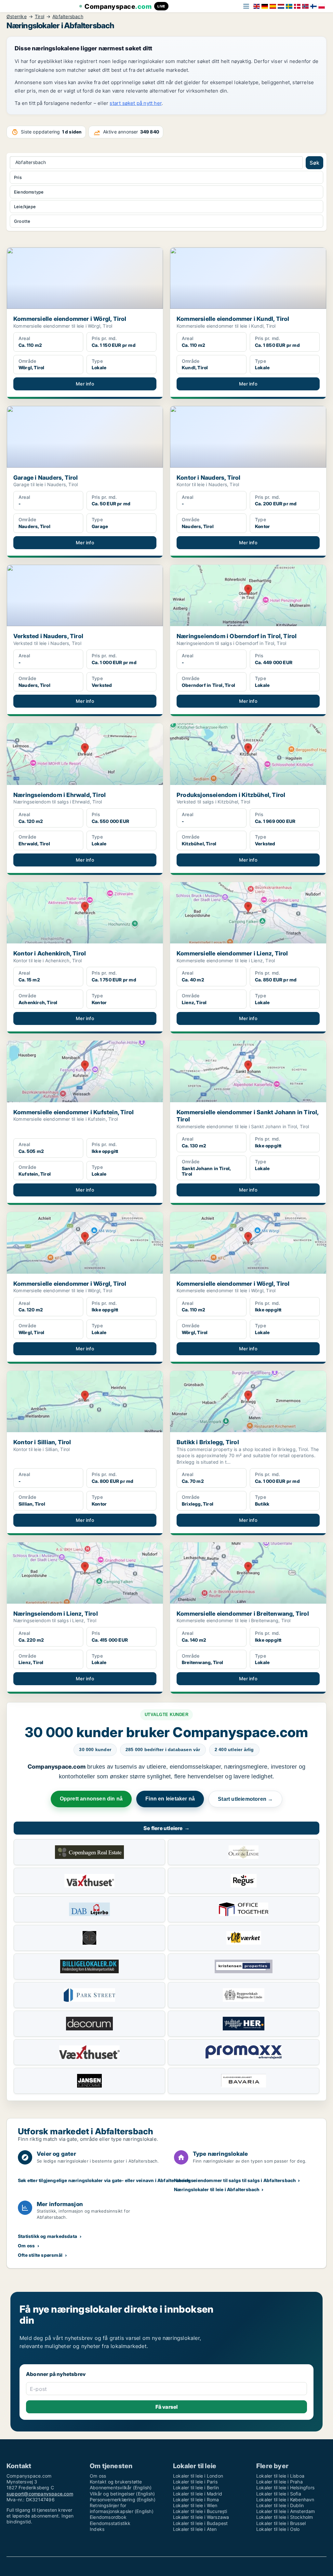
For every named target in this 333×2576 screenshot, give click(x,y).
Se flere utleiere (166, 1828)
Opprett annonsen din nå (91, 1799)
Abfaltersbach (68, 17)
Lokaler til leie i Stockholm (285, 2517)
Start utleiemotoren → (245, 1799)
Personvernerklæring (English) (123, 2500)
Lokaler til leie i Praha (280, 2482)
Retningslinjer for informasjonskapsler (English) (122, 2508)
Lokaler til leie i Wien (195, 2505)
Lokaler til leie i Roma (196, 2500)
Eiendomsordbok (108, 2517)
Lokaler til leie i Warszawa (201, 2517)
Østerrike (17, 17)
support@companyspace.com (40, 2494)
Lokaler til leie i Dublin (280, 2505)
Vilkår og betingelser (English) (122, 2494)
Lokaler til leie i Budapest (200, 2523)
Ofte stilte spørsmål (40, 2255)
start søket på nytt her (136, 103)
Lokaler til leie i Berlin (196, 2488)
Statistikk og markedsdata (47, 2236)
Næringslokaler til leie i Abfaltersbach (217, 2189)
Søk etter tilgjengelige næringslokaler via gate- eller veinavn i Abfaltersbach (104, 2180)
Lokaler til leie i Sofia (279, 2494)
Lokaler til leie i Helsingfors (285, 2488)
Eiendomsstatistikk (110, 2523)
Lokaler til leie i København (285, 2500)
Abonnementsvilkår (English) (121, 2488)
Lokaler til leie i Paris (195, 2482)
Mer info (85, 384)
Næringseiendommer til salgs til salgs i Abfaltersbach (235, 2180)
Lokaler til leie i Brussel (281, 2523)
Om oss (26, 2246)
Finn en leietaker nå (170, 1799)
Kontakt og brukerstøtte (116, 2482)
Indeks (97, 2529)
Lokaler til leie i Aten (195, 2529)
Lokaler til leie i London (198, 2476)
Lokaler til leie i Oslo (278, 2529)
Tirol (40, 17)
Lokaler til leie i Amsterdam (286, 2511)
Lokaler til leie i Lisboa (280, 2476)
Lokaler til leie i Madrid (198, 2494)
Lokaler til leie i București (200, 2511)
